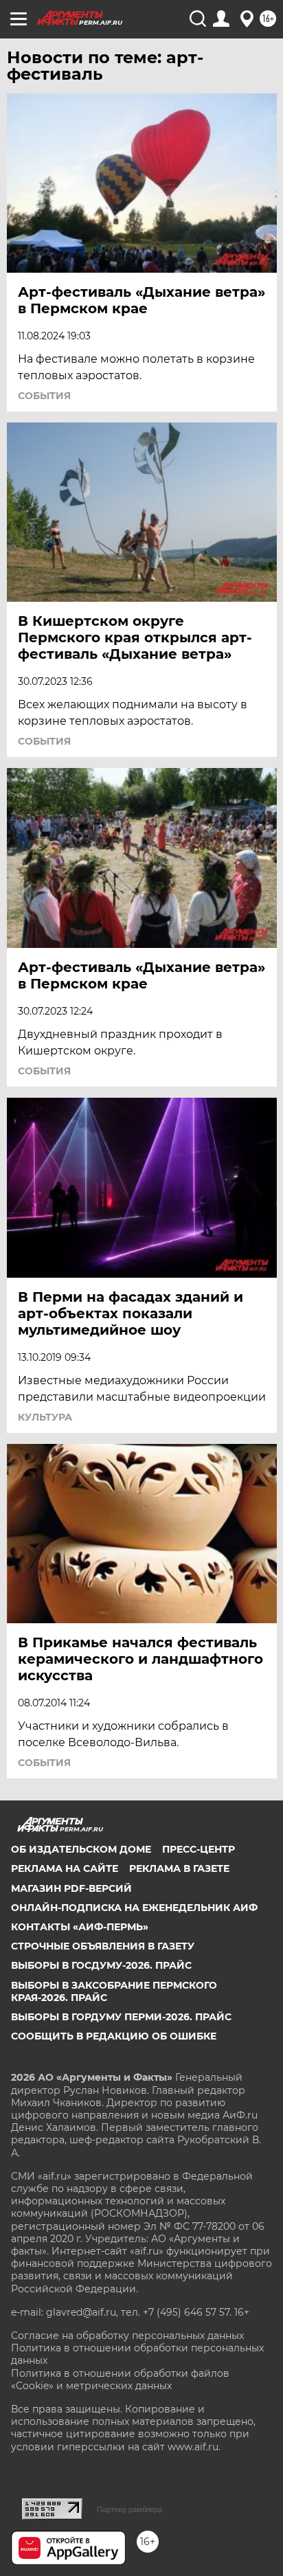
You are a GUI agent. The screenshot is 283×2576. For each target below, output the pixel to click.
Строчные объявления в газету (103, 1946)
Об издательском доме (81, 1849)
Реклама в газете (179, 1868)
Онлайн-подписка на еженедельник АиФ (134, 1908)
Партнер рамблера (129, 2509)
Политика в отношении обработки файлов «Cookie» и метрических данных (120, 2380)
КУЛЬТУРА (45, 1417)
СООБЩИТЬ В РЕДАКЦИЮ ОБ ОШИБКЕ (114, 2036)
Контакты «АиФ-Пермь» (80, 1927)
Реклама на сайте (65, 1868)
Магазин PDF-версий (71, 1888)
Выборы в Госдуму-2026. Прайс (101, 1965)
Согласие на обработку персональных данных (127, 2336)
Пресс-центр (199, 1849)
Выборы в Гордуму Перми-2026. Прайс (121, 2017)
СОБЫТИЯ (44, 396)
